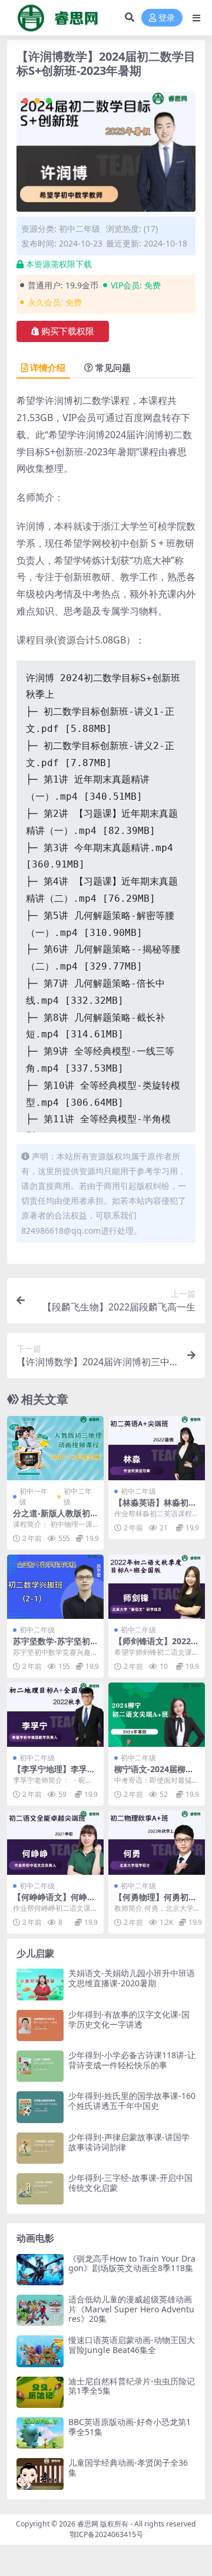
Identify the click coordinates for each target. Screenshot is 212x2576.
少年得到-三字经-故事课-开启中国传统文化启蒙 (130, 2183)
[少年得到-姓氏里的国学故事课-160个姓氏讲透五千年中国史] (40, 2107)
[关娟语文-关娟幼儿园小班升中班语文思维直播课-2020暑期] (40, 1984)
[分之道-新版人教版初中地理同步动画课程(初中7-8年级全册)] (55, 1448)
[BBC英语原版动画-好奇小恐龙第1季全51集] (40, 2433)
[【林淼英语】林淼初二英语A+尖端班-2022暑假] (157, 1448)
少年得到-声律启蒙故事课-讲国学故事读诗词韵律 (129, 2142)
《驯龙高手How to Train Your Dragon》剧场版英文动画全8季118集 (132, 2263)
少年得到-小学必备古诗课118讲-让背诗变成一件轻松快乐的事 (132, 2060)
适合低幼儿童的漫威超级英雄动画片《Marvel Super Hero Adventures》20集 (131, 2309)
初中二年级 (79, 229)
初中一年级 (34, 1496)
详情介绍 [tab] (48, 367)
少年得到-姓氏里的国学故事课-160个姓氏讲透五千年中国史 (132, 2101)
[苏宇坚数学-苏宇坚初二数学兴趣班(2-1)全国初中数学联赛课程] (55, 1587)
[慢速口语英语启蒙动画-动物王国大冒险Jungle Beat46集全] (40, 2351)
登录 (167, 18)
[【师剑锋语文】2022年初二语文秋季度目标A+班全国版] (157, 1587)
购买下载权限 (68, 331)
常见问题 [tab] (113, 367)
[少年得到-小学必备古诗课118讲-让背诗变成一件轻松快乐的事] (40, 2066)
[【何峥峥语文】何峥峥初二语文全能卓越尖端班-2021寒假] (55, 1843)
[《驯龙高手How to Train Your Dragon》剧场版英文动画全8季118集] (40, 2270)
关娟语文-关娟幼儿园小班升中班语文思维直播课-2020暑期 (132, 1978)
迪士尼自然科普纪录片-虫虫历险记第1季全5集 (132, 2386)
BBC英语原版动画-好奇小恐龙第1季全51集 (130, 2427)
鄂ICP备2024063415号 (106, 2534)
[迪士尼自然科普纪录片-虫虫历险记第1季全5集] (40, 2392)
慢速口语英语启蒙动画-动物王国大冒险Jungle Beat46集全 (132, 2345)
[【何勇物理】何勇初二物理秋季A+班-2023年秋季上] (157, 1843)
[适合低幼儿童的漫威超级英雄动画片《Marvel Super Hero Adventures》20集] (40, 2310)
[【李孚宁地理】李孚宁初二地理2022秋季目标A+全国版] (55, 1715)
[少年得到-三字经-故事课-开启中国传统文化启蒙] (40, 2189)
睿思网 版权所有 (103, 2524)
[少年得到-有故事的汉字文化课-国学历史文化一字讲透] (40, 2025)
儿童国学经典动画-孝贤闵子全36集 (128, 2467)
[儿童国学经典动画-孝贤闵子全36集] (40, 2474)
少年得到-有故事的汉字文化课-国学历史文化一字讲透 (129, 2019)
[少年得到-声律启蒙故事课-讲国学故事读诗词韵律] (40, 2148)
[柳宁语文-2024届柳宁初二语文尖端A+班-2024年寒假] (157, 1715)
